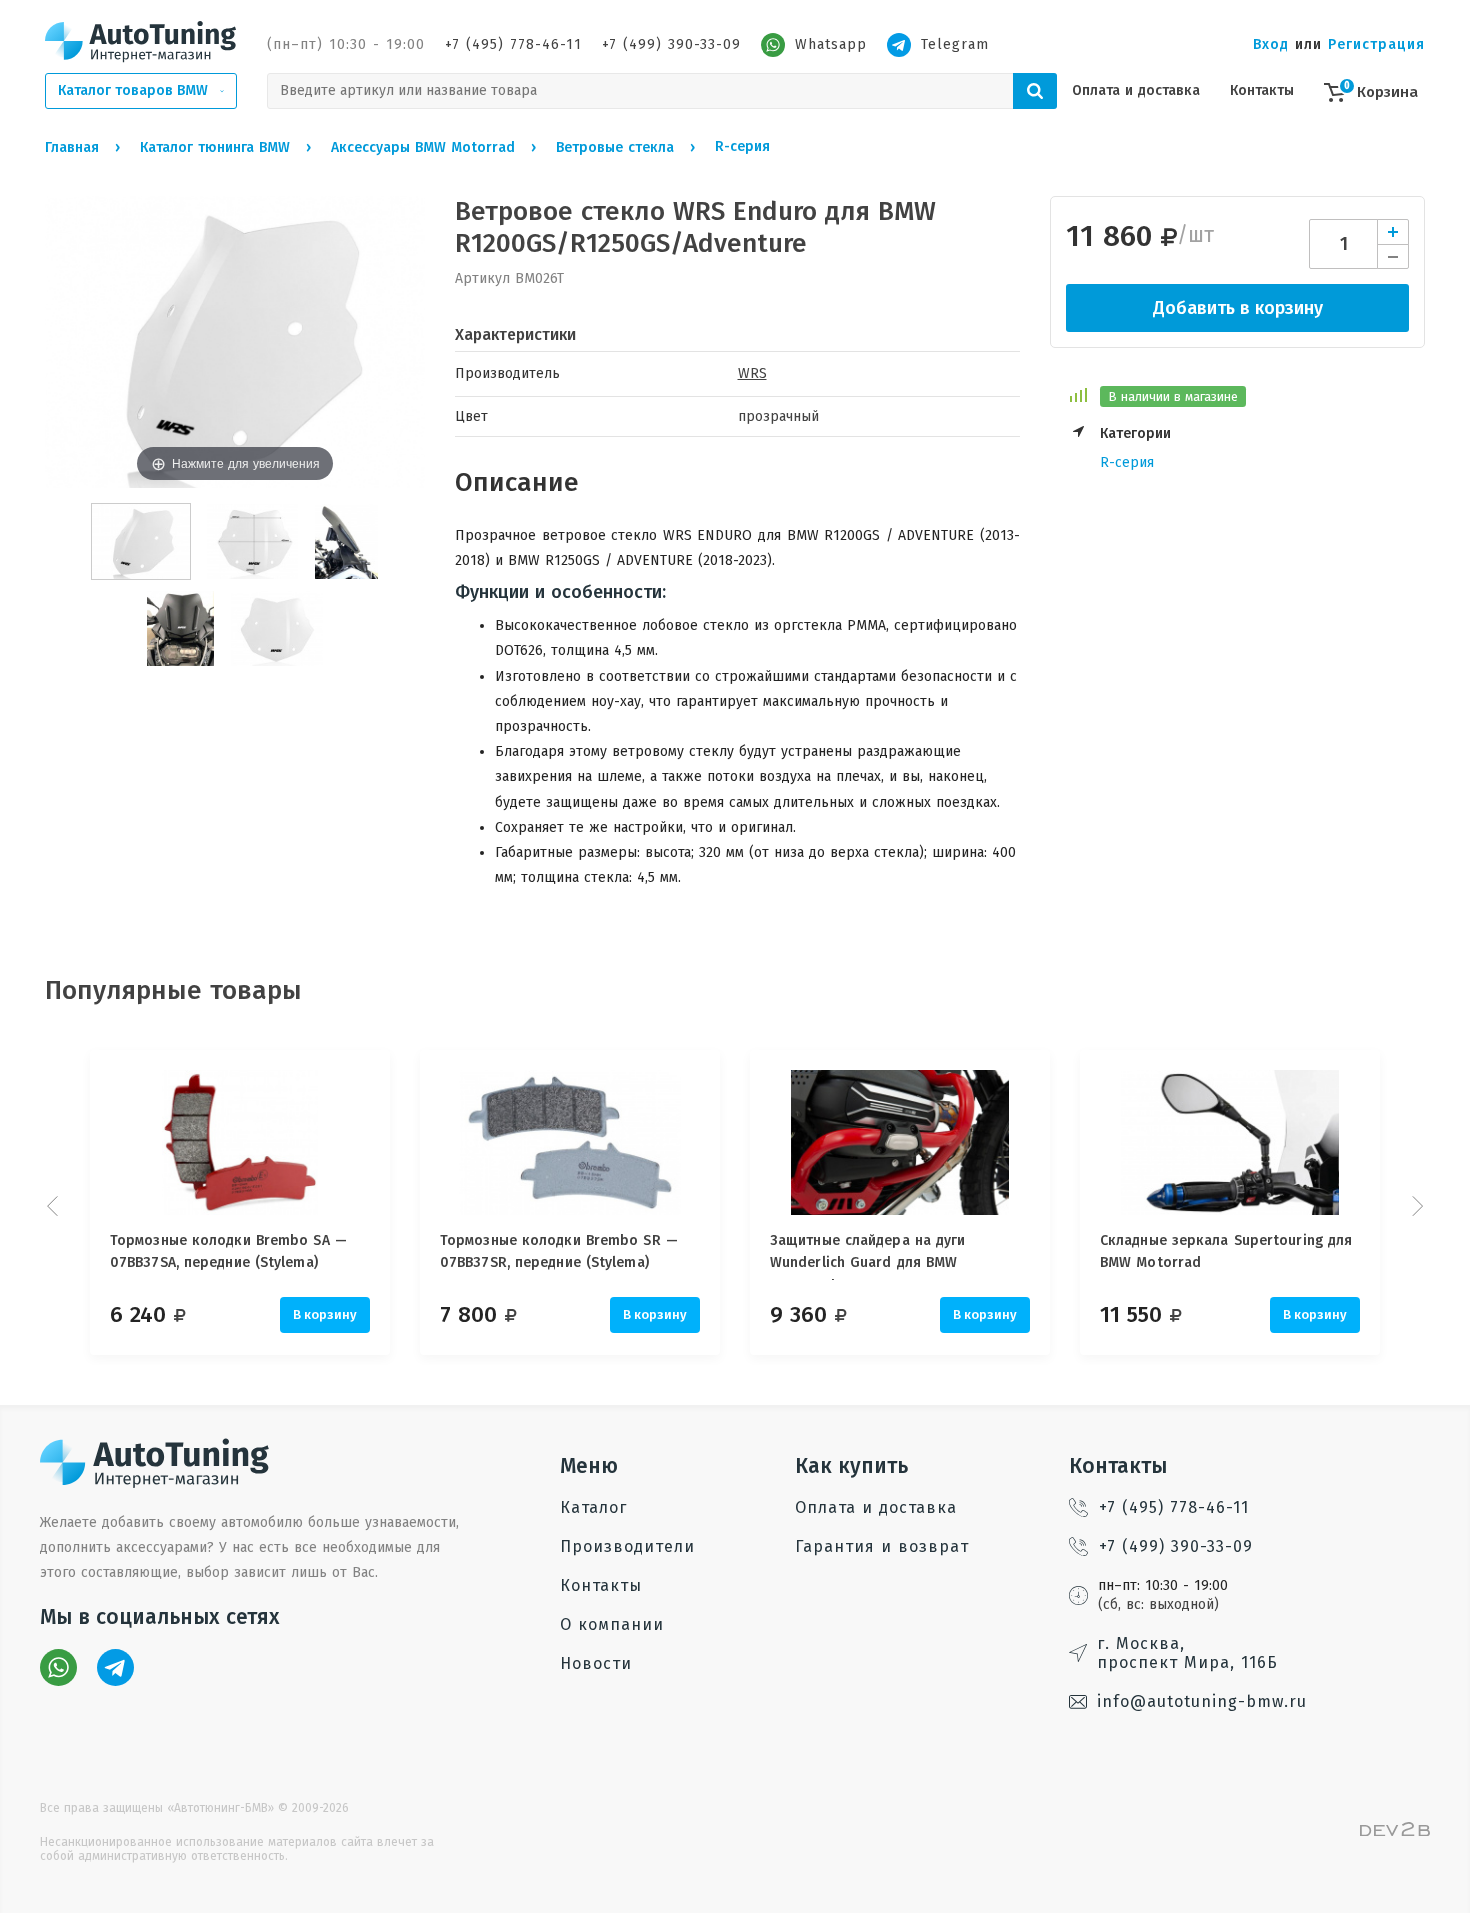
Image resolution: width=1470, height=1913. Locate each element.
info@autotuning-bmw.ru (1202, 1701)
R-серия (1127, 462)
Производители (627, 1546)
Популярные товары (173, 990)
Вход (1271, 44)
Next (1415, 1206)
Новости (596, 1663)
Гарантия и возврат (882, 1546)
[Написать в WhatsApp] (58, 1667)
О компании (612, 1624)
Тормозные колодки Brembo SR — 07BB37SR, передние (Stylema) (559, 1251)
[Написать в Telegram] (115, 1667)
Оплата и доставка (1136, 90)
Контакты (1262, 90)
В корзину (325, 1314)
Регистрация (1376, 44)
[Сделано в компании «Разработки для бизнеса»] (1395, 1831)
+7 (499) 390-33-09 (671, 44)
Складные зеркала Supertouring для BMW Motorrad (1226, 1251)
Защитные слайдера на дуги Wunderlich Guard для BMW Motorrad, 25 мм (868, 1256)
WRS (752, 373)
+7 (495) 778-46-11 (513, 44)
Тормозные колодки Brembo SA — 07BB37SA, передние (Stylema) (228, 1251)
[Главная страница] (141, 41)
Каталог (593, 1507)
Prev (55, 1206)
